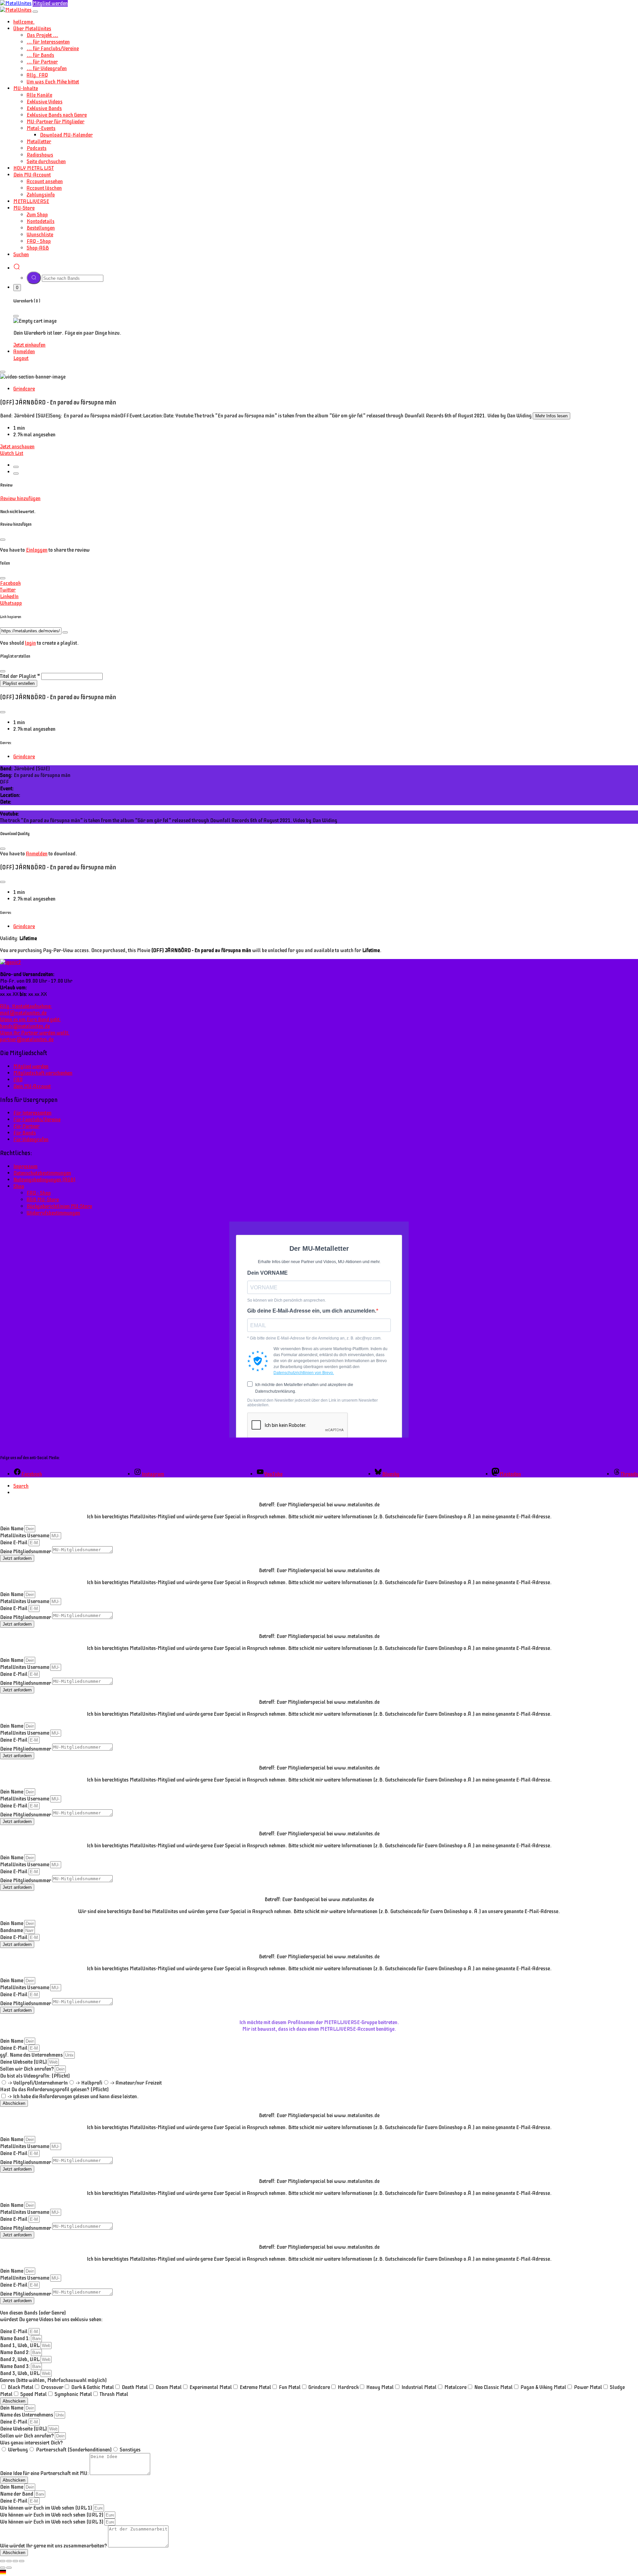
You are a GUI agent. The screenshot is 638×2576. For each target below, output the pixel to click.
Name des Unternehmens (27, 2415)
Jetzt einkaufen (29, 345)
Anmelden (37, 854)
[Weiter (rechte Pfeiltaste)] (9, 2568)
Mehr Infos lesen (551, 416)
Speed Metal (34, 2394)
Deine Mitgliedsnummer (26, 1552)
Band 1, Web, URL (20, 2345)
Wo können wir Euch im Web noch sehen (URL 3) (52, 2522)
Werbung (18, 2450)
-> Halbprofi (89, 2083)
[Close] (35, 12)
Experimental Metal (211, 2387)
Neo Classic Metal (493, 2387)
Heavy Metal (380, 2387)
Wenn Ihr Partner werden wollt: (35, 1036)
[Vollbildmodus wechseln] (9, 2561)
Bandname (12, 1930)
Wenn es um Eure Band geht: (30, 1023)
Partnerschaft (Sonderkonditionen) (74, 2450)
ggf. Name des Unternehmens (32, 2055)
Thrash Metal (114, 2394)
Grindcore (24, 389)
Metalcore (455, 2387)
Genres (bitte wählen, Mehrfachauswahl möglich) (53, 2380)
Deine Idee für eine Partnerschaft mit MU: (45, 2473)
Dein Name (12, 1529)
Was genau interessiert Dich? (31, 2443)
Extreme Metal (255, 2387)
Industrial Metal (419, 2387)
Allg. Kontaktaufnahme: (26, 1010)
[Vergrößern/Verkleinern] (3, 2561)
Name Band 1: (15, 2338)
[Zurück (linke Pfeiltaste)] (3, 2568)
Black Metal (21, 2387)
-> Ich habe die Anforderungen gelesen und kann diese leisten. (73, 2096)
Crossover (52, 2387)
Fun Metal (290, 2387)
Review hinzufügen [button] (20, 498)
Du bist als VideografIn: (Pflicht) (35, 2076)
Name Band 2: (15, 2352)
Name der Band (17, 2494)
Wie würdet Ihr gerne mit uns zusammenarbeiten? (54, 2546)
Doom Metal (169, 2387)
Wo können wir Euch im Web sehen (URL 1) (47, 2508)
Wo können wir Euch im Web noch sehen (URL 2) (52, 2515)
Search (21, 1486)
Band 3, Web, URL (20, 2373)
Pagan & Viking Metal (543, 2387)
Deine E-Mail (14, 1543)
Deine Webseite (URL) (24, 2062)
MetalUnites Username (25, 1536)
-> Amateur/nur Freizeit (136, 2083)
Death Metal (135, 2387)
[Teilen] (15, 2561)
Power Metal (588, 2387)
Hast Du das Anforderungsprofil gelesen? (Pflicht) (54, 2090)
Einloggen (37, 550)
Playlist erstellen (19, 683)
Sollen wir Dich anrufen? (27, 2069)
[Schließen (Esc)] (22, 2561)
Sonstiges (130, 2450)
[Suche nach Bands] (34, 278)
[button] (319, 2573)
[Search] (17, 268)
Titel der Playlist (18, 676)
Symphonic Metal (73, 2394)
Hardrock (348, 2387)
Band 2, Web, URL (20, 2359)
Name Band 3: (15, 2366)
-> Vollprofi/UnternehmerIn (38, 2083)
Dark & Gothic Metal (93, 2387)
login (30, 643)
